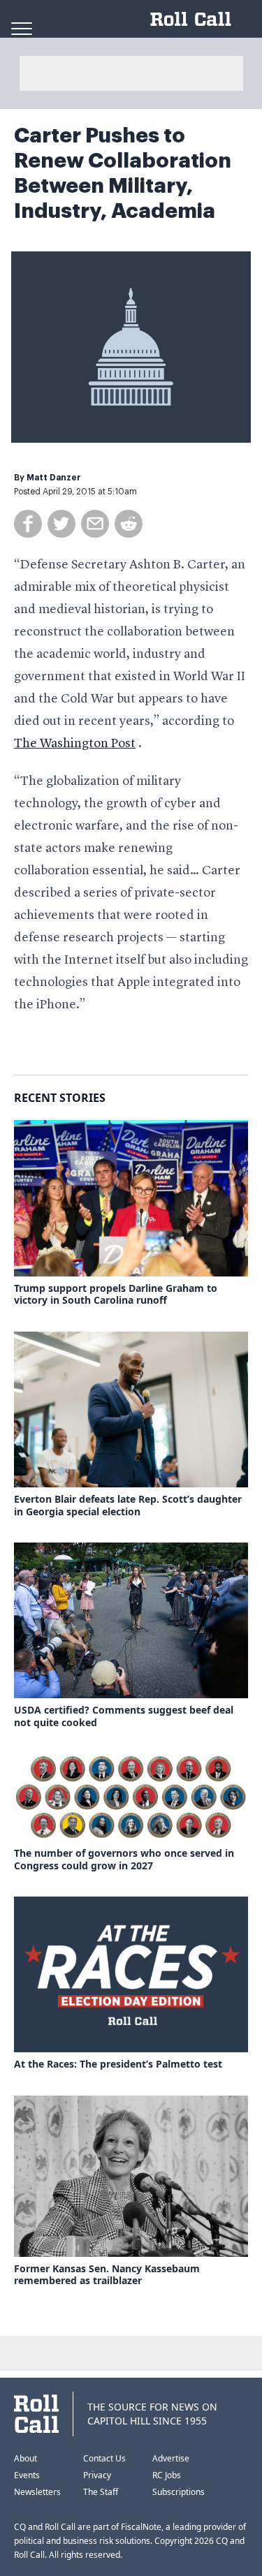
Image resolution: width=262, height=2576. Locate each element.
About (26, 2458)
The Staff (101, 2492)
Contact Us (104, 2458)
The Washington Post (75, 744)
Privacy (97, 2475)
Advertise (171, 2458)
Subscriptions (179, 2492)
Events (27, 2475)
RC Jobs (167, 2475)
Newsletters (37, 2492)
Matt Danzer (54, 478)
